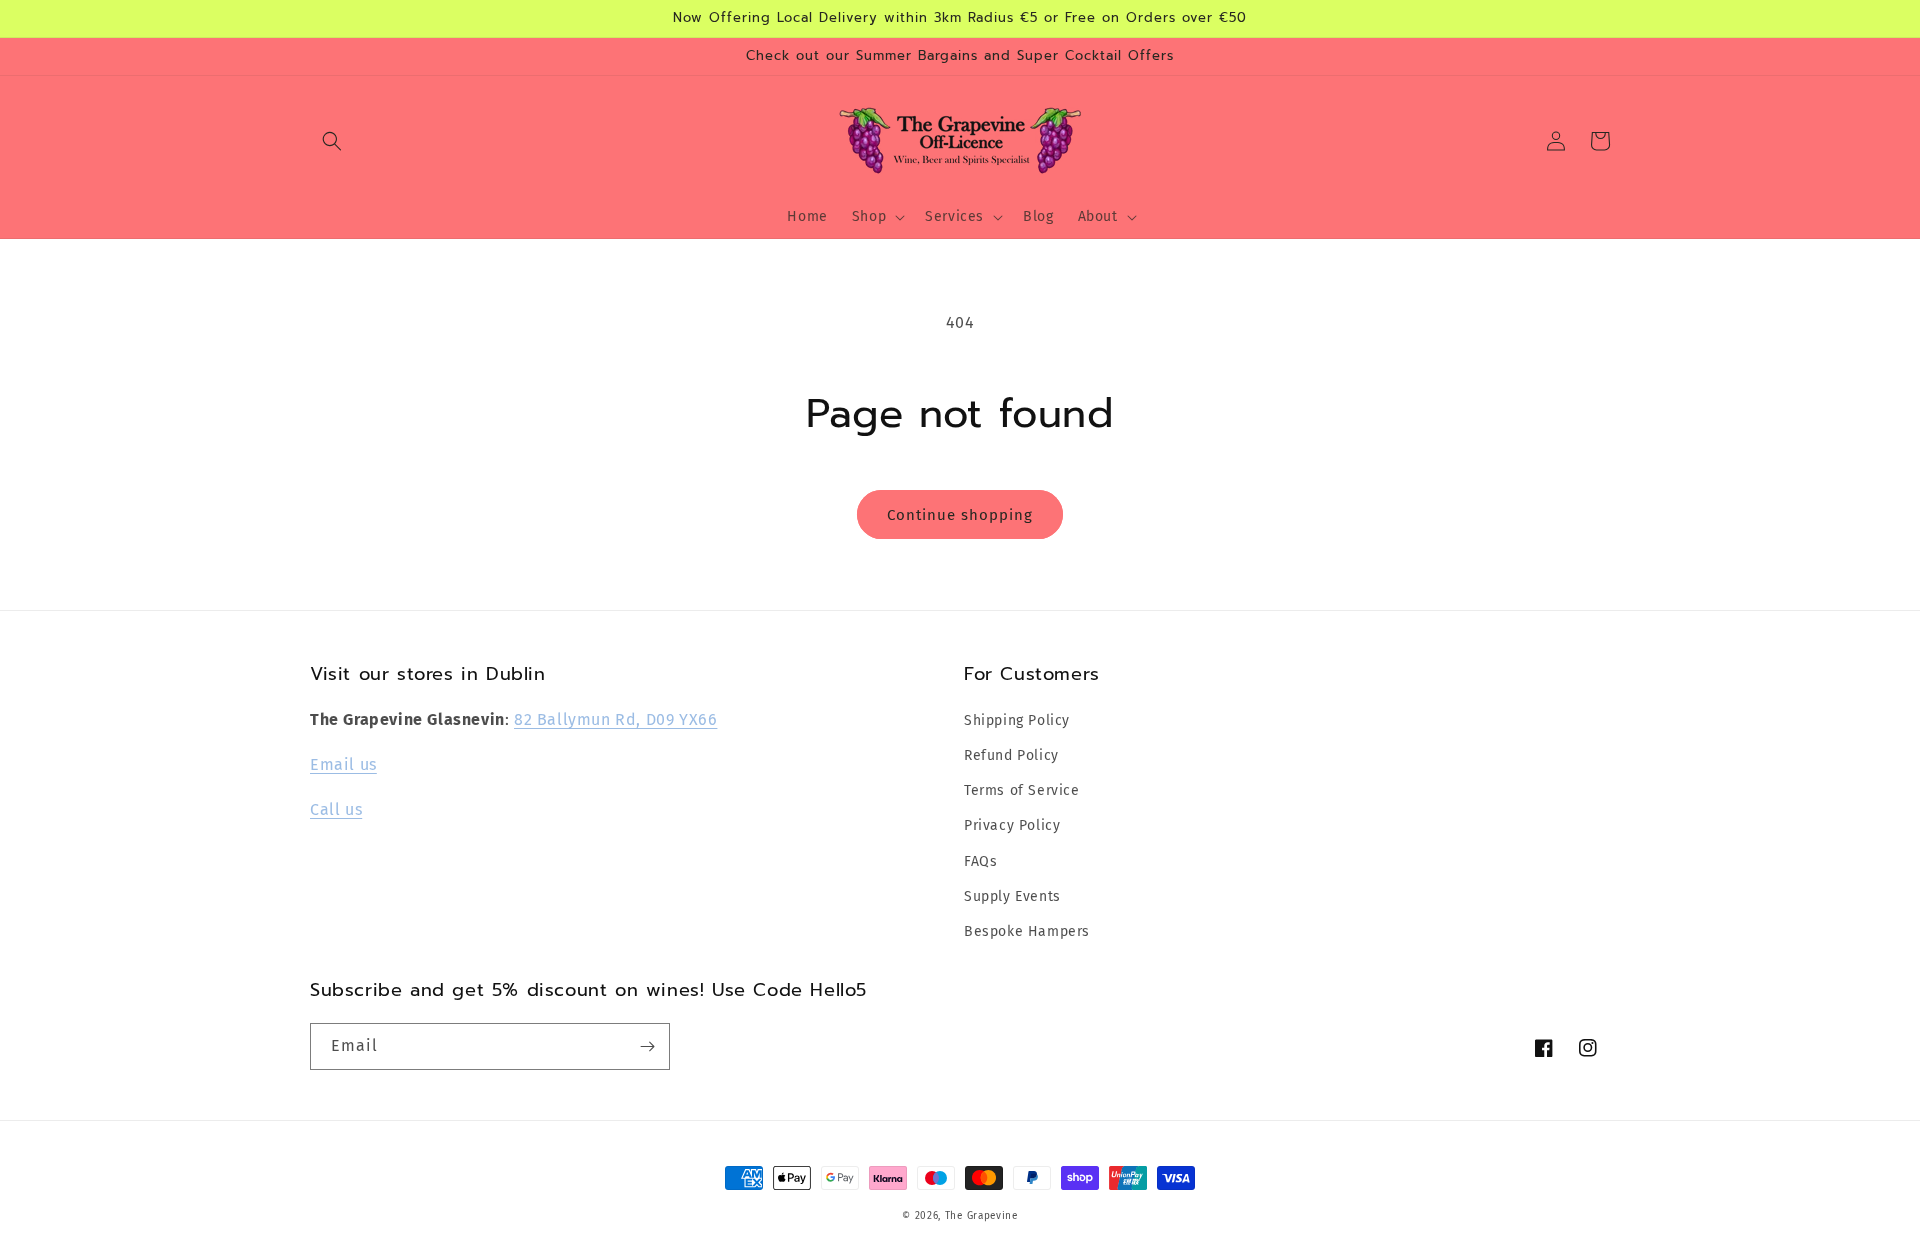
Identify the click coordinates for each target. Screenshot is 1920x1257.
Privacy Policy (1012, 825)
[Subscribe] (647, 1046)
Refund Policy (1011, 755)
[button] (332, 141)
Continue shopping (960, 515)
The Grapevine (981, 1216)
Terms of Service (1022, 790)
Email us (343, 764)
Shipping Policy (1017, 720)
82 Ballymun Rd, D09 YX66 (615, 719)
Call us (336, 809)
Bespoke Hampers (1027, 931)
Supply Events (1012, 896)
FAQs (980, 861)
